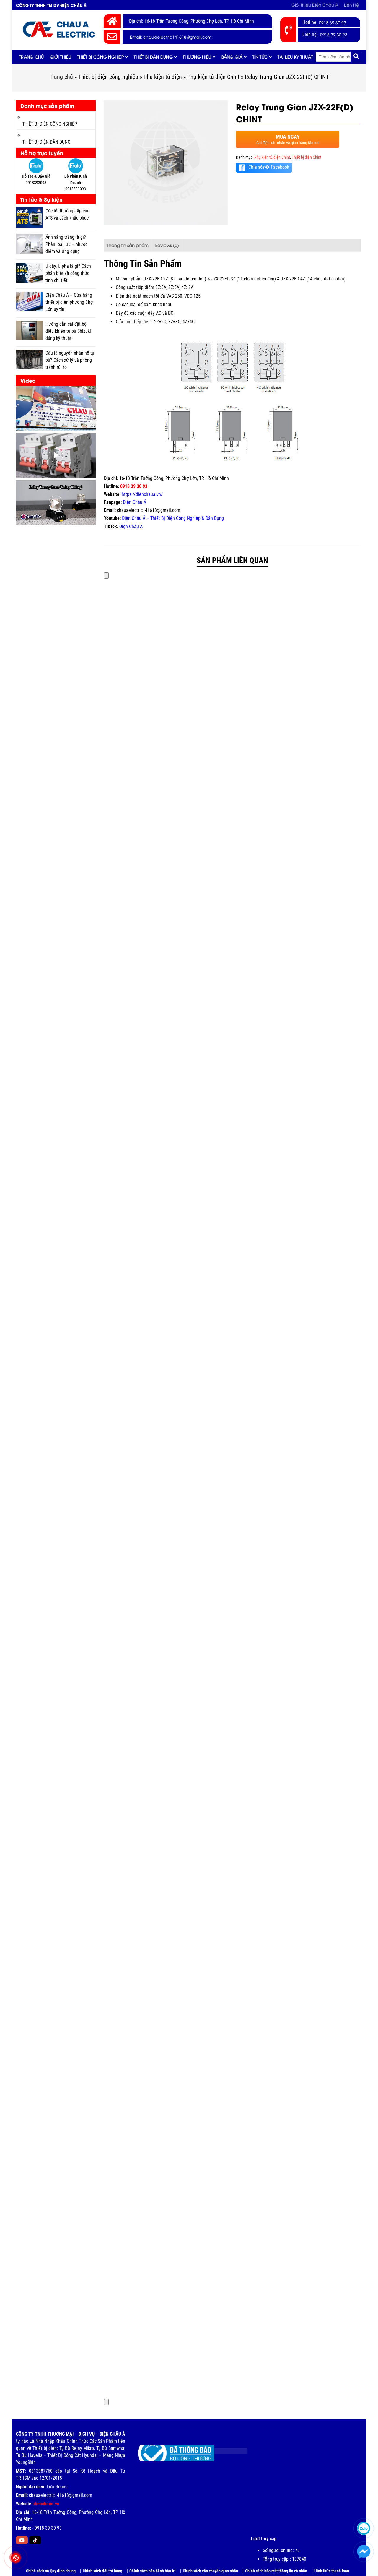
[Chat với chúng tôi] (364, 2552)
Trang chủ (32, 57)
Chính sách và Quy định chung (51, 2571)
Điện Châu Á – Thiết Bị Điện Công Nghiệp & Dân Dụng (173, 518)
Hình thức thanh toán (332, 2571)
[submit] (356, 57)
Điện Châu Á (135, 502)
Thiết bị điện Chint (307, 157)
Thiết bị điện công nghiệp (108, 77)
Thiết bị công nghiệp (100, 57)
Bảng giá (232, 57)
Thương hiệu (197, 57)
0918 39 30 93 (333, 22)
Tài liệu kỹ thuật (295, 57)
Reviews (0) (167, 245)
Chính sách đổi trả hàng (102, 2571)
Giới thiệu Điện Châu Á (315, 5)
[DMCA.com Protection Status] (226, 2449)
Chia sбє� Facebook (269, 167)
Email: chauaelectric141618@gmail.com (171, 37)
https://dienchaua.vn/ (142, 494)
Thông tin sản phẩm (128, 245)
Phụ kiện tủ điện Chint (213, 77)
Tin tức (260, 57)
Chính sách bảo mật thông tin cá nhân (276, 2571)
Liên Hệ (351, 5)
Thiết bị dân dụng (153, 57)
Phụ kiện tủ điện (163, 77)
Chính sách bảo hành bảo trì (153, 2571)
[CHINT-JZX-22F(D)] (166, 163)
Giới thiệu (61, 57)
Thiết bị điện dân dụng (46, 142)
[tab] (128, 245)
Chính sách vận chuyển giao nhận (210, 2571)
